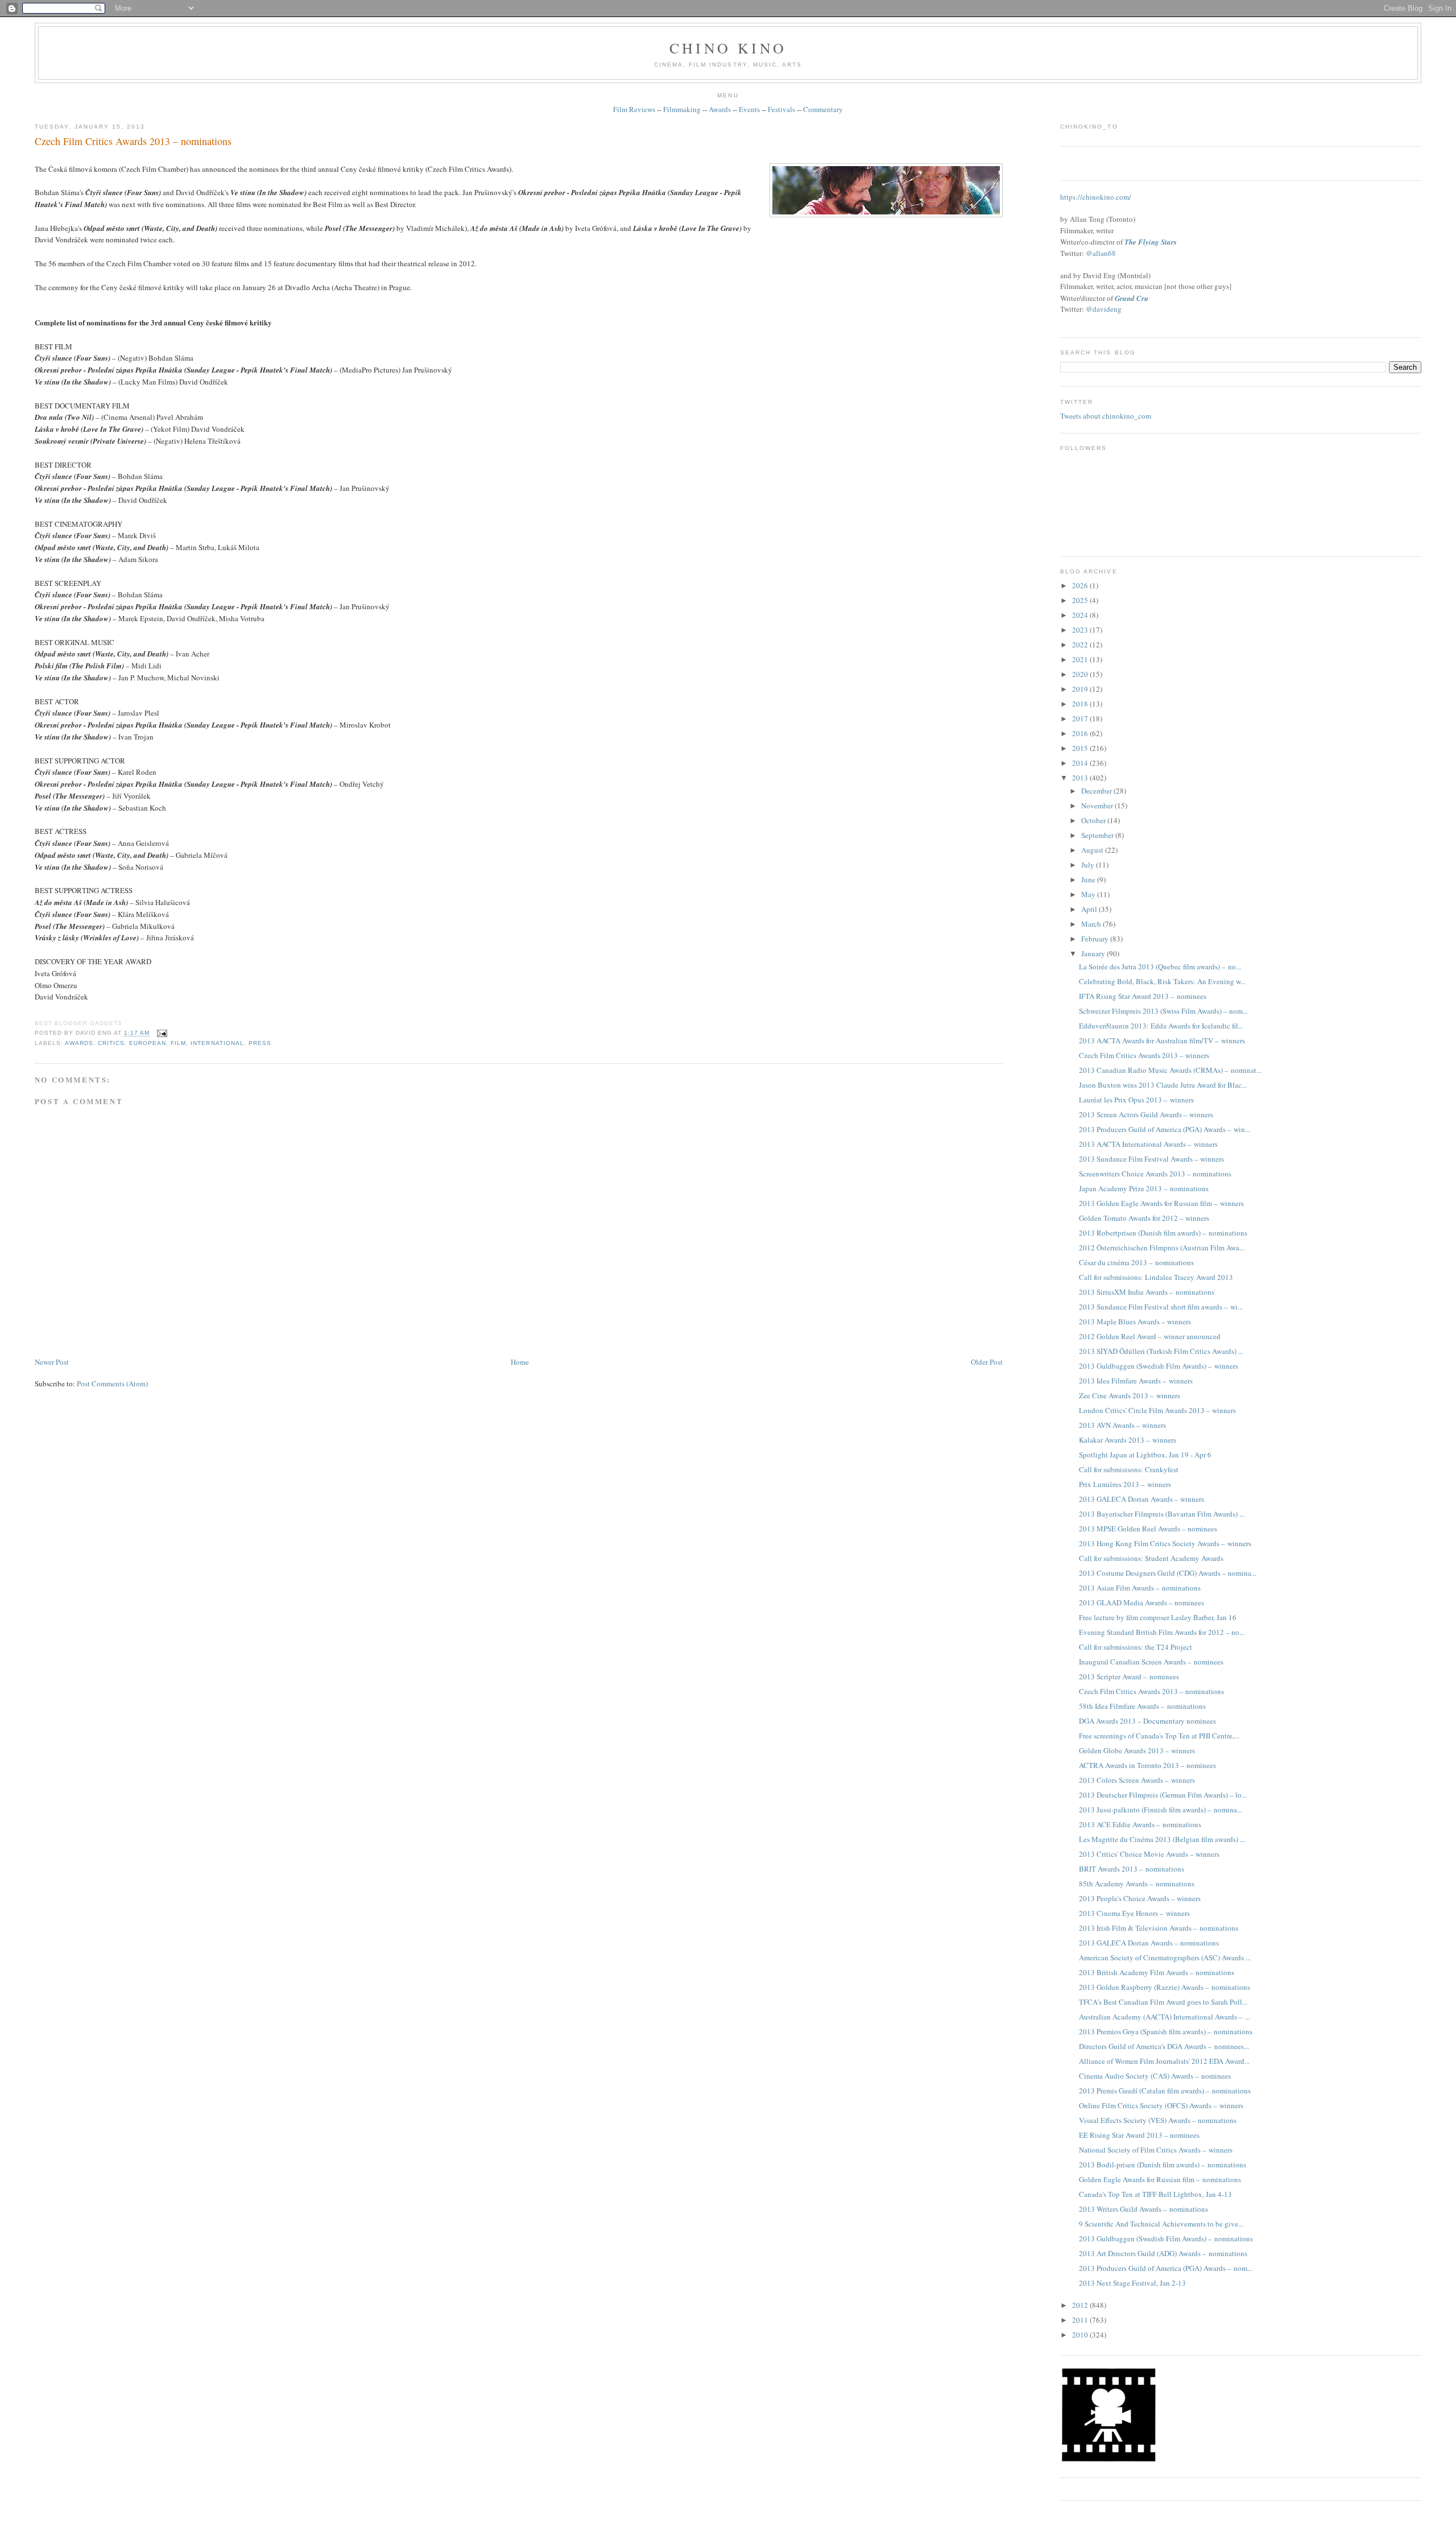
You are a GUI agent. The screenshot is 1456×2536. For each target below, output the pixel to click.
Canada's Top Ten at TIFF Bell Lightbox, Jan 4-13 (1155, 2194)
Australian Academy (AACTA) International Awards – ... (1165, 2017)
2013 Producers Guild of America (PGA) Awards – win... (1165, 1129)
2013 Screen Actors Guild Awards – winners (1146, 1114)
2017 (1081, 718)
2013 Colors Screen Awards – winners (1137, 1780)
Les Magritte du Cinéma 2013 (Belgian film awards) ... (1162, 1839)
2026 (1081, 585)
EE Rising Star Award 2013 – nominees (1139, 2135)
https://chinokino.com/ (1096, 197)
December (1097, 791)
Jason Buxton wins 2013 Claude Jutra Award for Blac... (1163, 1085)
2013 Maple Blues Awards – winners (1135, 1321)
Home (520, 1362)
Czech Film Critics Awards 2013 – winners (1144, 1055)
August (1093, 850)
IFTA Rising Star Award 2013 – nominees (1143, 996)
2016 (1081, 733)
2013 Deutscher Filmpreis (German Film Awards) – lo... (1163, 1795)
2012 (1081, 2305)
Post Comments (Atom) (112, 1383)
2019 (1081, 689)
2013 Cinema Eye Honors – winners (1134, 1913)
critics (111, 1043)
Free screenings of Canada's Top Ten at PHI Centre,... (1159, 1736)
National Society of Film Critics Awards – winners (1156, 2150)
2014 (1081, 763)
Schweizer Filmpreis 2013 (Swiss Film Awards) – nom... (1163, 1011)
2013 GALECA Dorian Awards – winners (1141, 1499)
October (1094, 820)
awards (79, 1043)
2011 (1081, 2320)
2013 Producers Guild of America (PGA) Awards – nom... (1166, 2268)
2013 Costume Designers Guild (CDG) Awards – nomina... (1168, 1573)
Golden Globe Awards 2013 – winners (1137, 1750)
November (1098, 806)
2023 (1081, 630)
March (1092, 924)
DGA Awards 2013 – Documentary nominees (1147, 1721)
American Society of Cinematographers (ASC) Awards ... (1165, 1957)
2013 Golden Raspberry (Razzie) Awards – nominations (1165, 1987)
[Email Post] (161, 1033)
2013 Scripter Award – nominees (1129, 1676)
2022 (1081, 645)
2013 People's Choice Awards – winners (1140, 1898)
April (1090, 909)
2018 (1081, 704)
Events (749, 109)
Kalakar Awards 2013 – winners (1128, 1440)
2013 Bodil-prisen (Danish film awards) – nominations (1163, 2165)
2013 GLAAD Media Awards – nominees (1141, 1602)
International (217, 1043)
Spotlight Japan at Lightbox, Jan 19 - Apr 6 (1145, 1455)
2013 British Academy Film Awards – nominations (1157, 1972)
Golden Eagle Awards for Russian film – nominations (1160, 2179)
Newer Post (52, 1362)
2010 (1081, 2335)
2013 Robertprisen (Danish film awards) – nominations (1163, 1233)
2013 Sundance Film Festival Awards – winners (1151, 1159)
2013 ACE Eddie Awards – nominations (1140, 1824)
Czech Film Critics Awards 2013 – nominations (133, 141)
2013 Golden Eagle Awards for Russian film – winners (1161, 1203)
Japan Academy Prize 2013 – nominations (1144, 1188)
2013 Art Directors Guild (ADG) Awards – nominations (1163, 2253)
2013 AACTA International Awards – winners (1148, 1144)
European (148, 1043)
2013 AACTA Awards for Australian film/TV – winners (1162, 1040)
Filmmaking (682, 109)
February (1096, 939)
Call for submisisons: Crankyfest (1129, 1469)
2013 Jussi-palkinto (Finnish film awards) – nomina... (1161, 1810)
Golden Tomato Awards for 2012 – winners (1144, 1218)
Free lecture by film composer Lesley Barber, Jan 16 (1158, 1617)
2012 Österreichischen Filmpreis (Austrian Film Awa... (1162, 1248)
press (260, 1043)
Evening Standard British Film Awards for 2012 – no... (1162, 1632)
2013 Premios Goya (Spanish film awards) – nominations (1166, 2031)
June (1089, 879)
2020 (1081, 674)
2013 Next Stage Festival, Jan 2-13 (1132, 2283)
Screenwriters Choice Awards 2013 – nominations (1155, 1174)
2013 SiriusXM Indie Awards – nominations (1147, 1292)
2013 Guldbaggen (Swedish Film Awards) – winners (1159, 1366)
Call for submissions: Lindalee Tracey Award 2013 (1156, 1277)
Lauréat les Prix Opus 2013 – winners (1136, 1100)
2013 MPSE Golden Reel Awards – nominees (1148, 1529)
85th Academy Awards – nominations (1137, 1884)
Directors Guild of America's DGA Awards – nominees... (1164, 2046)
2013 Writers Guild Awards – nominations (1143, 2209)
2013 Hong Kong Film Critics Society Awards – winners (1165, 1543)
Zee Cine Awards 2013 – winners (1130, 1395)
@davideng (1104, 309)
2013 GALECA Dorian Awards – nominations (1149, 1943)
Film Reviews (634, 109)
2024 (1081, 615)
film (178, 1043)
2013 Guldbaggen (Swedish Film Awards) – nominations (1166, 2238)
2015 (1081, 748)
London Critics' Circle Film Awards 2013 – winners (1157, 1410)
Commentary (823, 109)
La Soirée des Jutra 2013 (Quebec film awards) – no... (1160, 967)
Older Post (987, 1362)
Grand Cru (1132, 298)
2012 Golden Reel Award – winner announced (1150, 1336)
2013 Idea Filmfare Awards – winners (1136, 1381)
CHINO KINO (728, 48)
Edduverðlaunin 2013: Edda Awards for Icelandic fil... (1161, 1026)
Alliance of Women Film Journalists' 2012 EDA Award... (1164, 2061)
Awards (720, 109)
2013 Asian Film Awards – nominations (1140, 1588)
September (1098, 835)
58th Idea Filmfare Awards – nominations (1142, 1706)
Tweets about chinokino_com (1106, 416)
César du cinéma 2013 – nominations (1136, 1262)
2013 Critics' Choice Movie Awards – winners (1149, 1854)
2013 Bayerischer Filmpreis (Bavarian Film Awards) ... (1162, 1514)
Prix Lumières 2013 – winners (1125, 1484)
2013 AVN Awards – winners (1122, 1425)
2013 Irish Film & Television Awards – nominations (1159, 1928)
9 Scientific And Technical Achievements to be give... (1161, 2224)
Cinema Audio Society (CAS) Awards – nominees (1155, 2076)
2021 (1081, 659)
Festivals (781, 109)
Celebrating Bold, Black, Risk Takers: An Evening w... (1162, 981)
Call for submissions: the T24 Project (1136, 1647)
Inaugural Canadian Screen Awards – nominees (1151, 1662)
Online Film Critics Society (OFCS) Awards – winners (1161, 2105)
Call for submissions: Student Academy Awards (1151, 1558)
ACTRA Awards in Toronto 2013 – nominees (1147, 1765)
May (1089, 894)
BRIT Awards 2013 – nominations (1132, 1869)
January (1094, 953)
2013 (1081, 778)
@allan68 (1101, 253)
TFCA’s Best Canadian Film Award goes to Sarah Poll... (1163, 2002)
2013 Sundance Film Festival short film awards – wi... (1161, 1307)
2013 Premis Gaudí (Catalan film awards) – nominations (1165, 2091)
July (1089, 865)
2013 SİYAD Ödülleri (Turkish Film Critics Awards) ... (1161, 1351)
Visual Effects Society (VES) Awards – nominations (1158, 2120)
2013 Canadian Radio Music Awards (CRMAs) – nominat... (1170, 1070)
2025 (1081, 600)
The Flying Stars (1151, 242)
